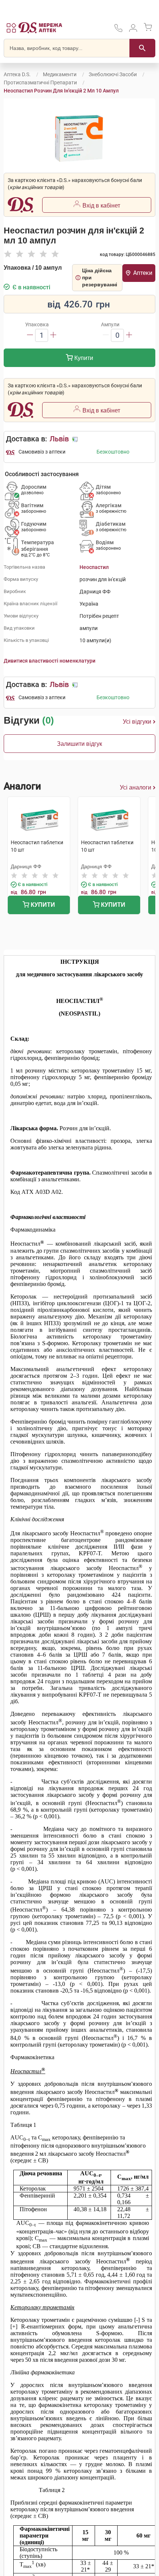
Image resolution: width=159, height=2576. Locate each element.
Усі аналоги (136, 787)
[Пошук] (142, 48)
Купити (83, 358)
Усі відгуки (137, 722)
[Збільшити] (53, 335)
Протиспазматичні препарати (40, 83)
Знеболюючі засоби (113, 74)
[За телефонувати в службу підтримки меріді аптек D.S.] (118, 31)
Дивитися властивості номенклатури (50, 661)
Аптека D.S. (17, 74)
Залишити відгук (79, 744)
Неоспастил (94, 567)
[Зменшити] (30, 335)
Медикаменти (60, 74)
